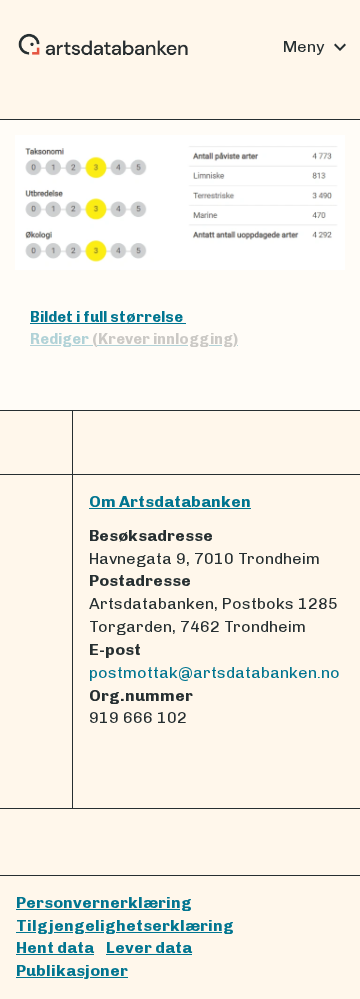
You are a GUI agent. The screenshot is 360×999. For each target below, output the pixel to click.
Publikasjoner (72, 970)
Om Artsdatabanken (170, 501)
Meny (317, 47)
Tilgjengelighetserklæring (125, 925)
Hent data (55, 947)
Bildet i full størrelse (108, 317)
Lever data (149, 947)
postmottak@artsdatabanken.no (214, 672)
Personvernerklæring (104, 902)
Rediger (134, 339)
